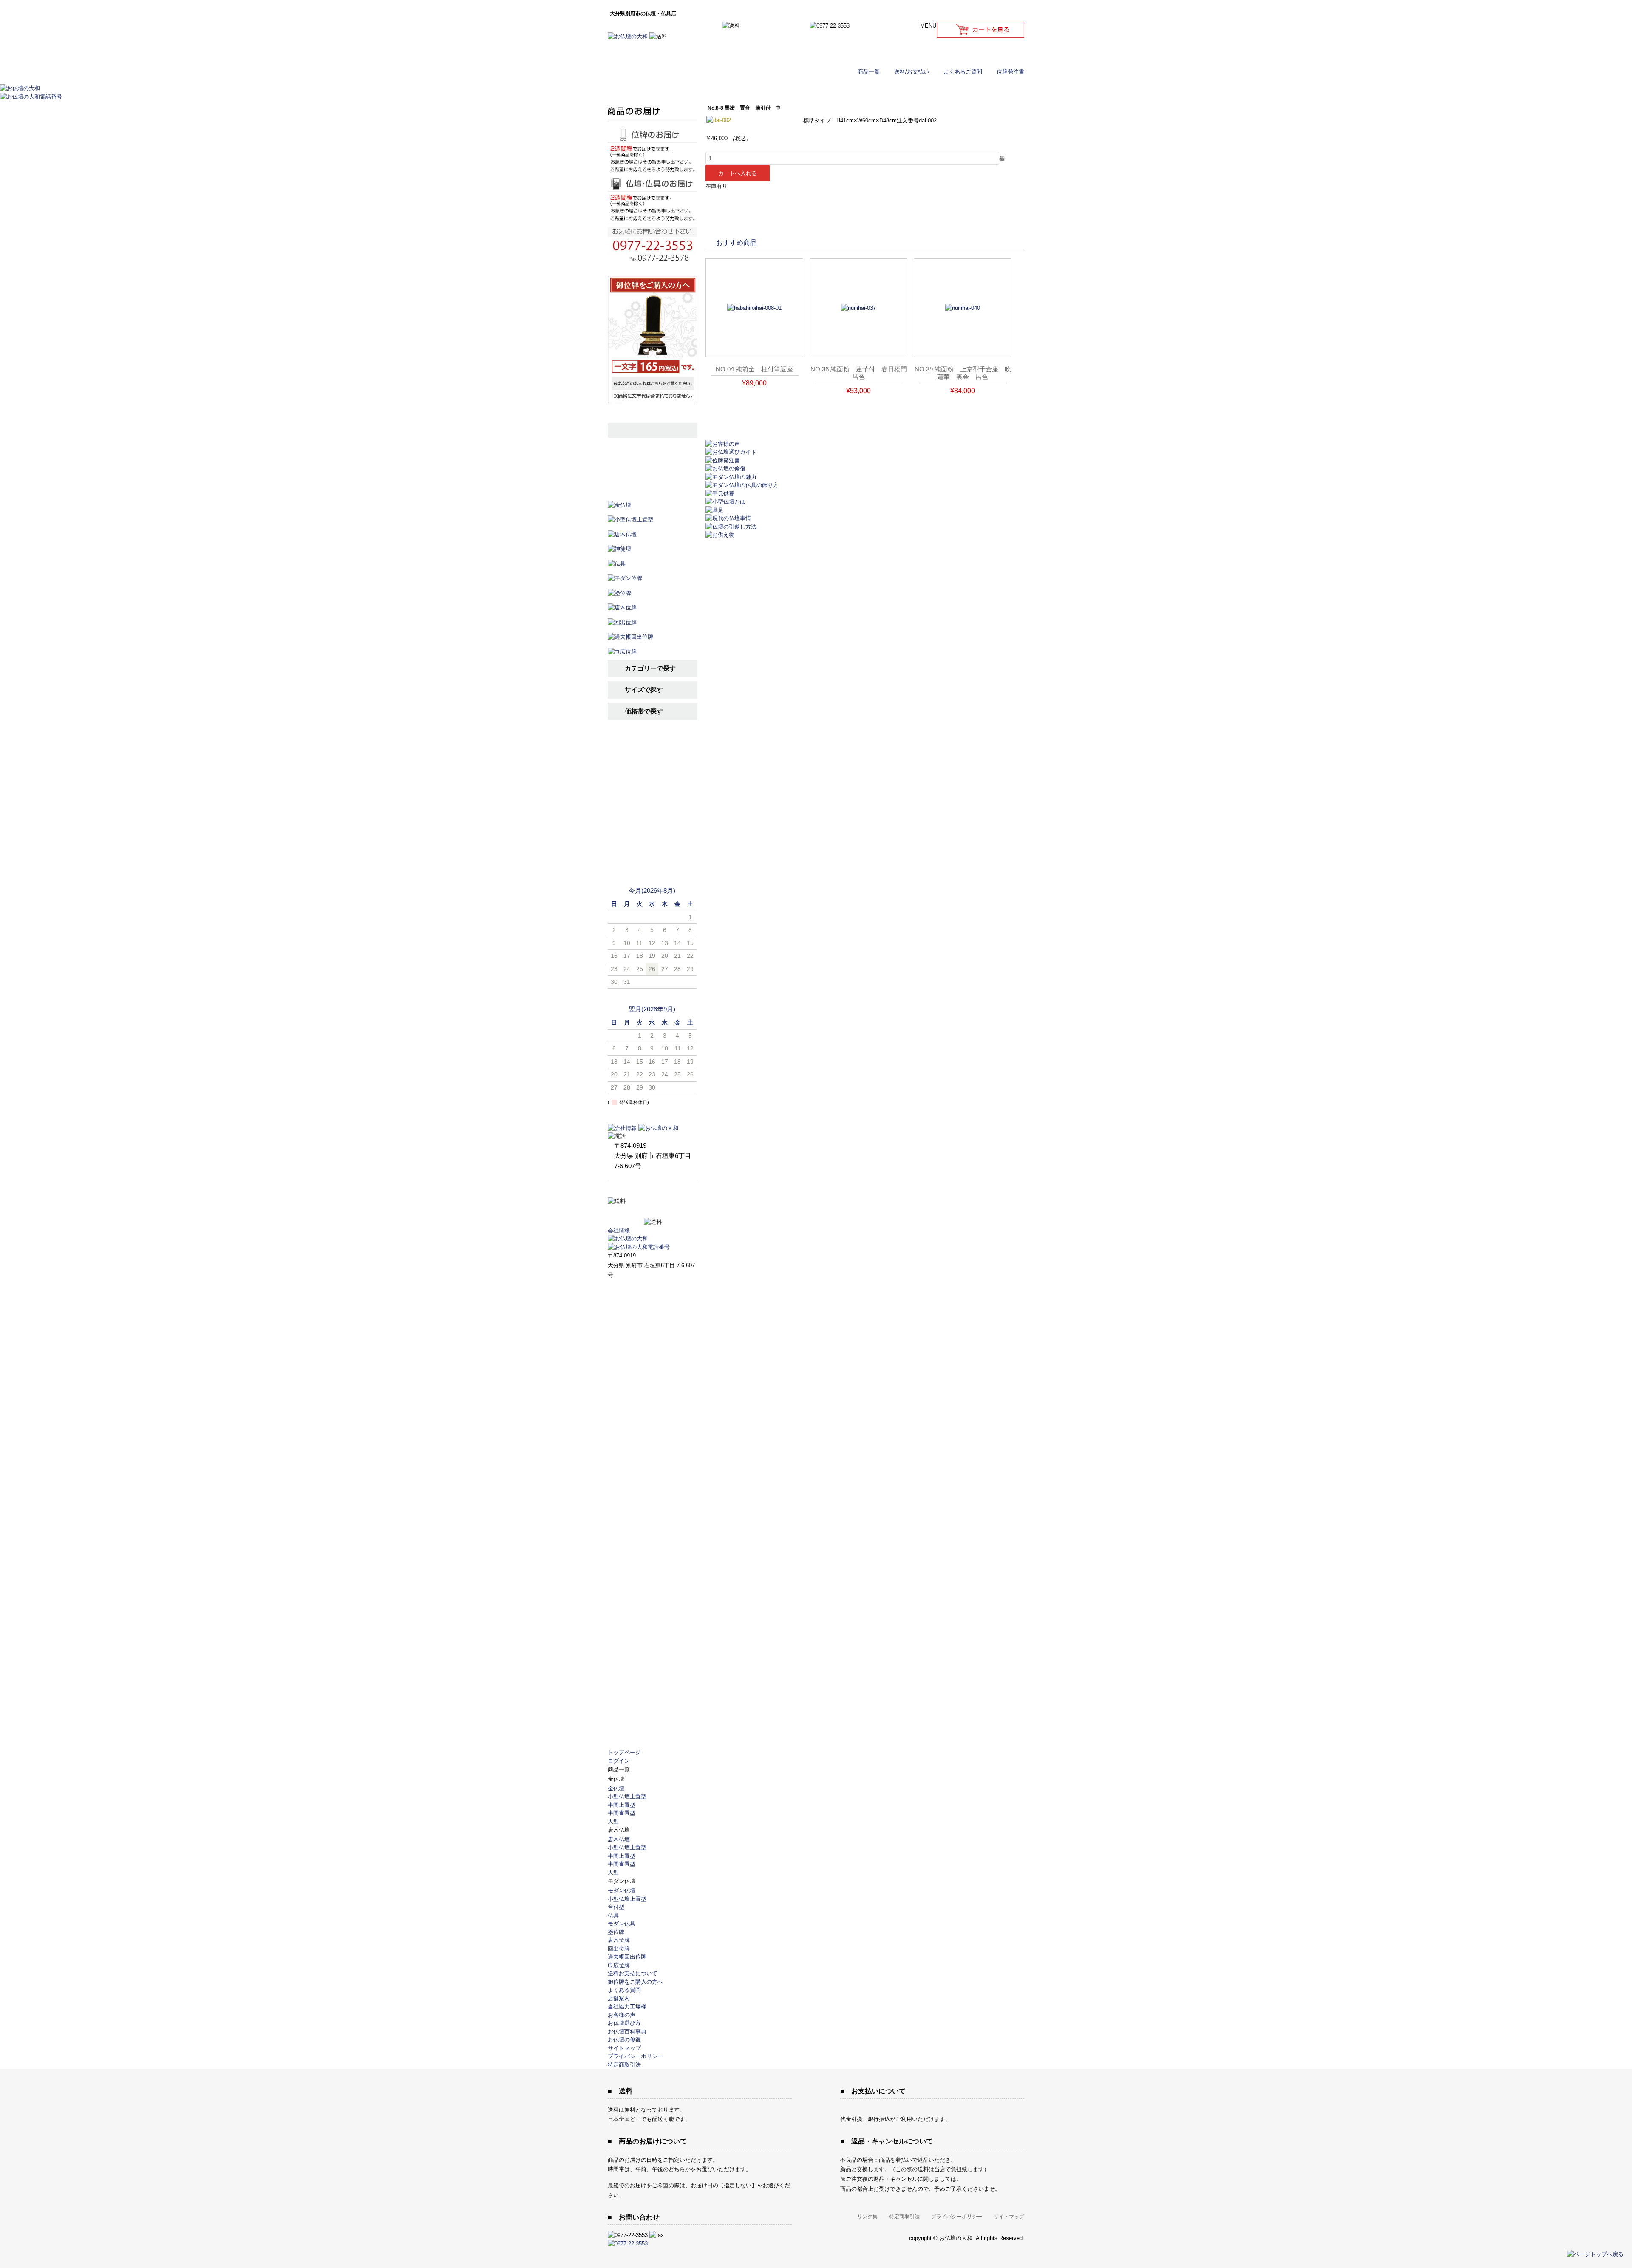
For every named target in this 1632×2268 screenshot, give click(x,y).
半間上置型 (622, 1805)
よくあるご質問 (963, 72)
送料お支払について (633, 1973)
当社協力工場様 (652, 856)
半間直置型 (622, 1813)
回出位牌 (619, 1949)
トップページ (624, 1752)
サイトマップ (624, 2048)
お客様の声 (652, 814)
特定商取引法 (624, 2065)
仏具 (613, 1915)
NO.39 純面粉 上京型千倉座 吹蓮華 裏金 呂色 (963, 373)
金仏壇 (616, 1788)
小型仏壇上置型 (627, 1797)
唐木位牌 (619, 1940)
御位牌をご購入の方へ (635, 1982)
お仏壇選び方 (652, 772)
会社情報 (619, 1230)
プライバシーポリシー (635, 2056)
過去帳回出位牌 (627, 1957)
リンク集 (867, 2217)
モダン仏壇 (622, 1890)
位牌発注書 (1010, 72)
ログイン (980, 51)
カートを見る (980, 30)
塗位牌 (616, 1932)
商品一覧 (869, 72)
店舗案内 (652, 835)
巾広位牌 (619, 1965)
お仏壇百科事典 (652, 793)
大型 (613, 1822)
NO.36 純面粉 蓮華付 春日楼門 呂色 (862, 373)
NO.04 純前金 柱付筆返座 (754, 369)
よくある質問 (624, 1990)
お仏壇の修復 (624, 2040)
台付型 (616, 1907)
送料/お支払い (912, 72)
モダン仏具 (622, 1924)
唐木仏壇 (619, 1839)
